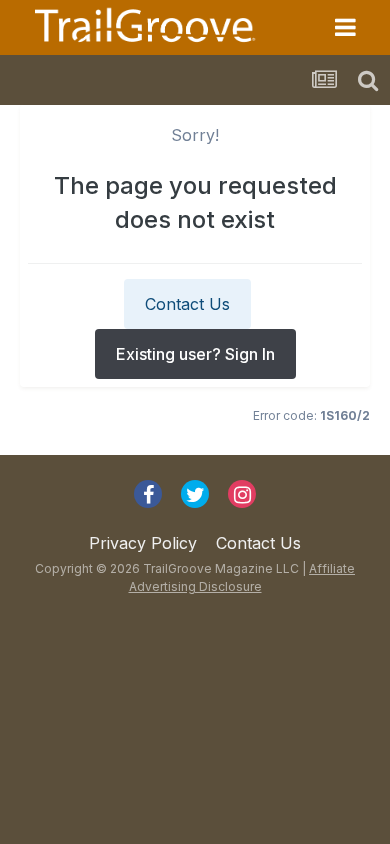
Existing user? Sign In (195, 354)
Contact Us (187, 304)
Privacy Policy (143, 543)
